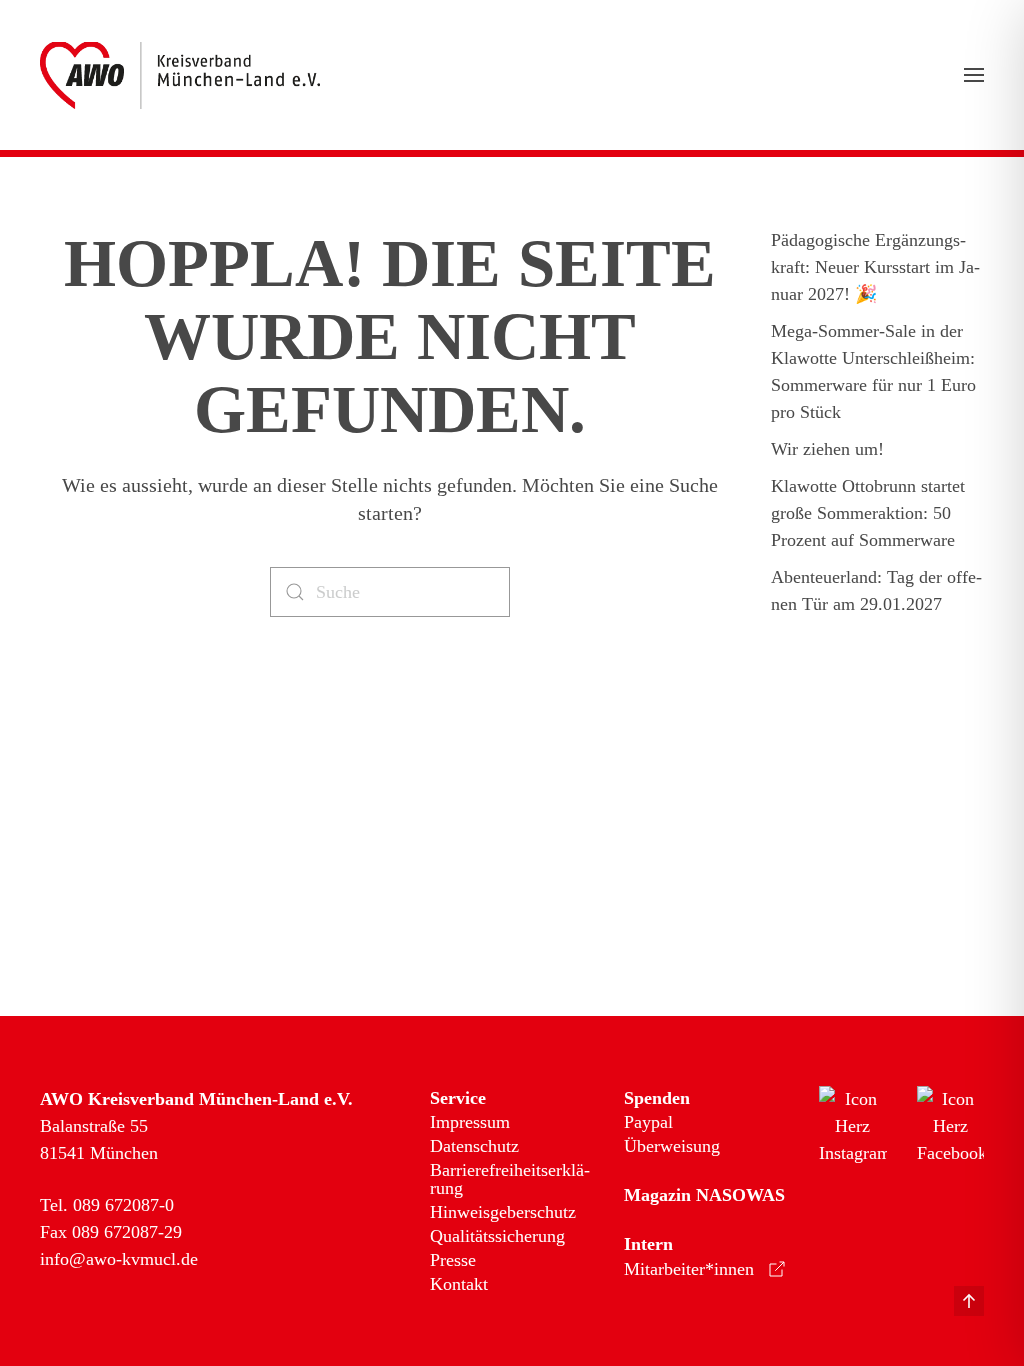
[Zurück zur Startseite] (180, 75)
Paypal (648, 1122)
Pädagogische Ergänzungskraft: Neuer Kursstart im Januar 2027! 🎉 (875, 267)
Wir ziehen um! (827, 449)
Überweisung (672, 1146)
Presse (453, 1260)
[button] (974, 75)
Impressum (470, 1122)
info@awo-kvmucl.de (119, 1259)
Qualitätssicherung (497, 1236)
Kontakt (459, 1284)
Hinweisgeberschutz (503, 1212)
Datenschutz (474, 1146)
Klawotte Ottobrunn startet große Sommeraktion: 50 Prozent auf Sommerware (868, 513)
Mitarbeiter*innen (689, 1269)
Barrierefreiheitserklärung (510, 1179)
